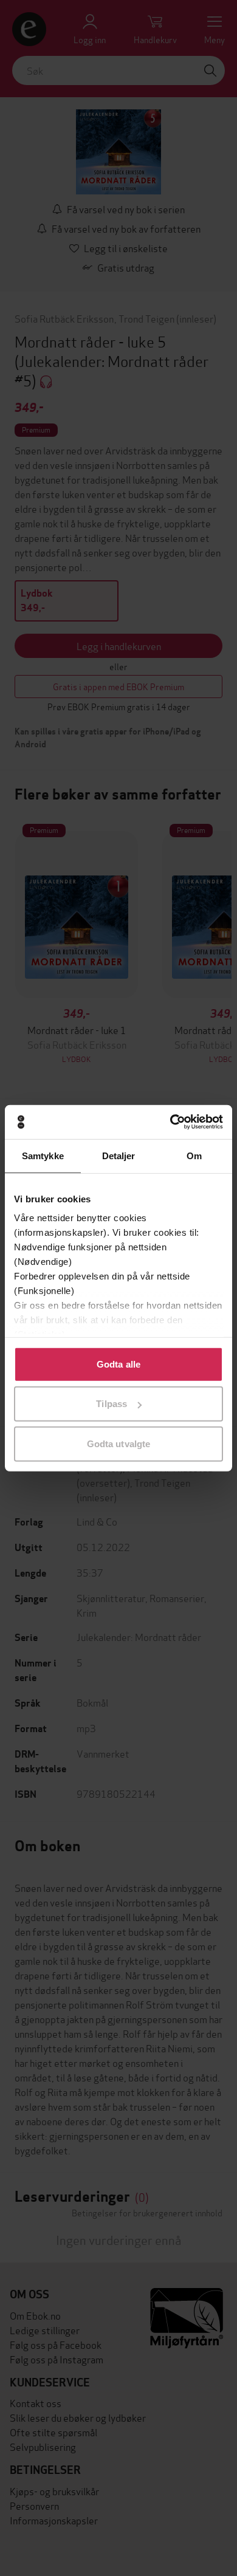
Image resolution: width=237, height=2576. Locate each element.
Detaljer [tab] (119, 1155)
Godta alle (118, 1364)
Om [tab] (194, 1155)
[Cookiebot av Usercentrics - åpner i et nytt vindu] (170, 1122)
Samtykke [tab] (43, 1155)
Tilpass (112, 1404)
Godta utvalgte (118, 1443)
